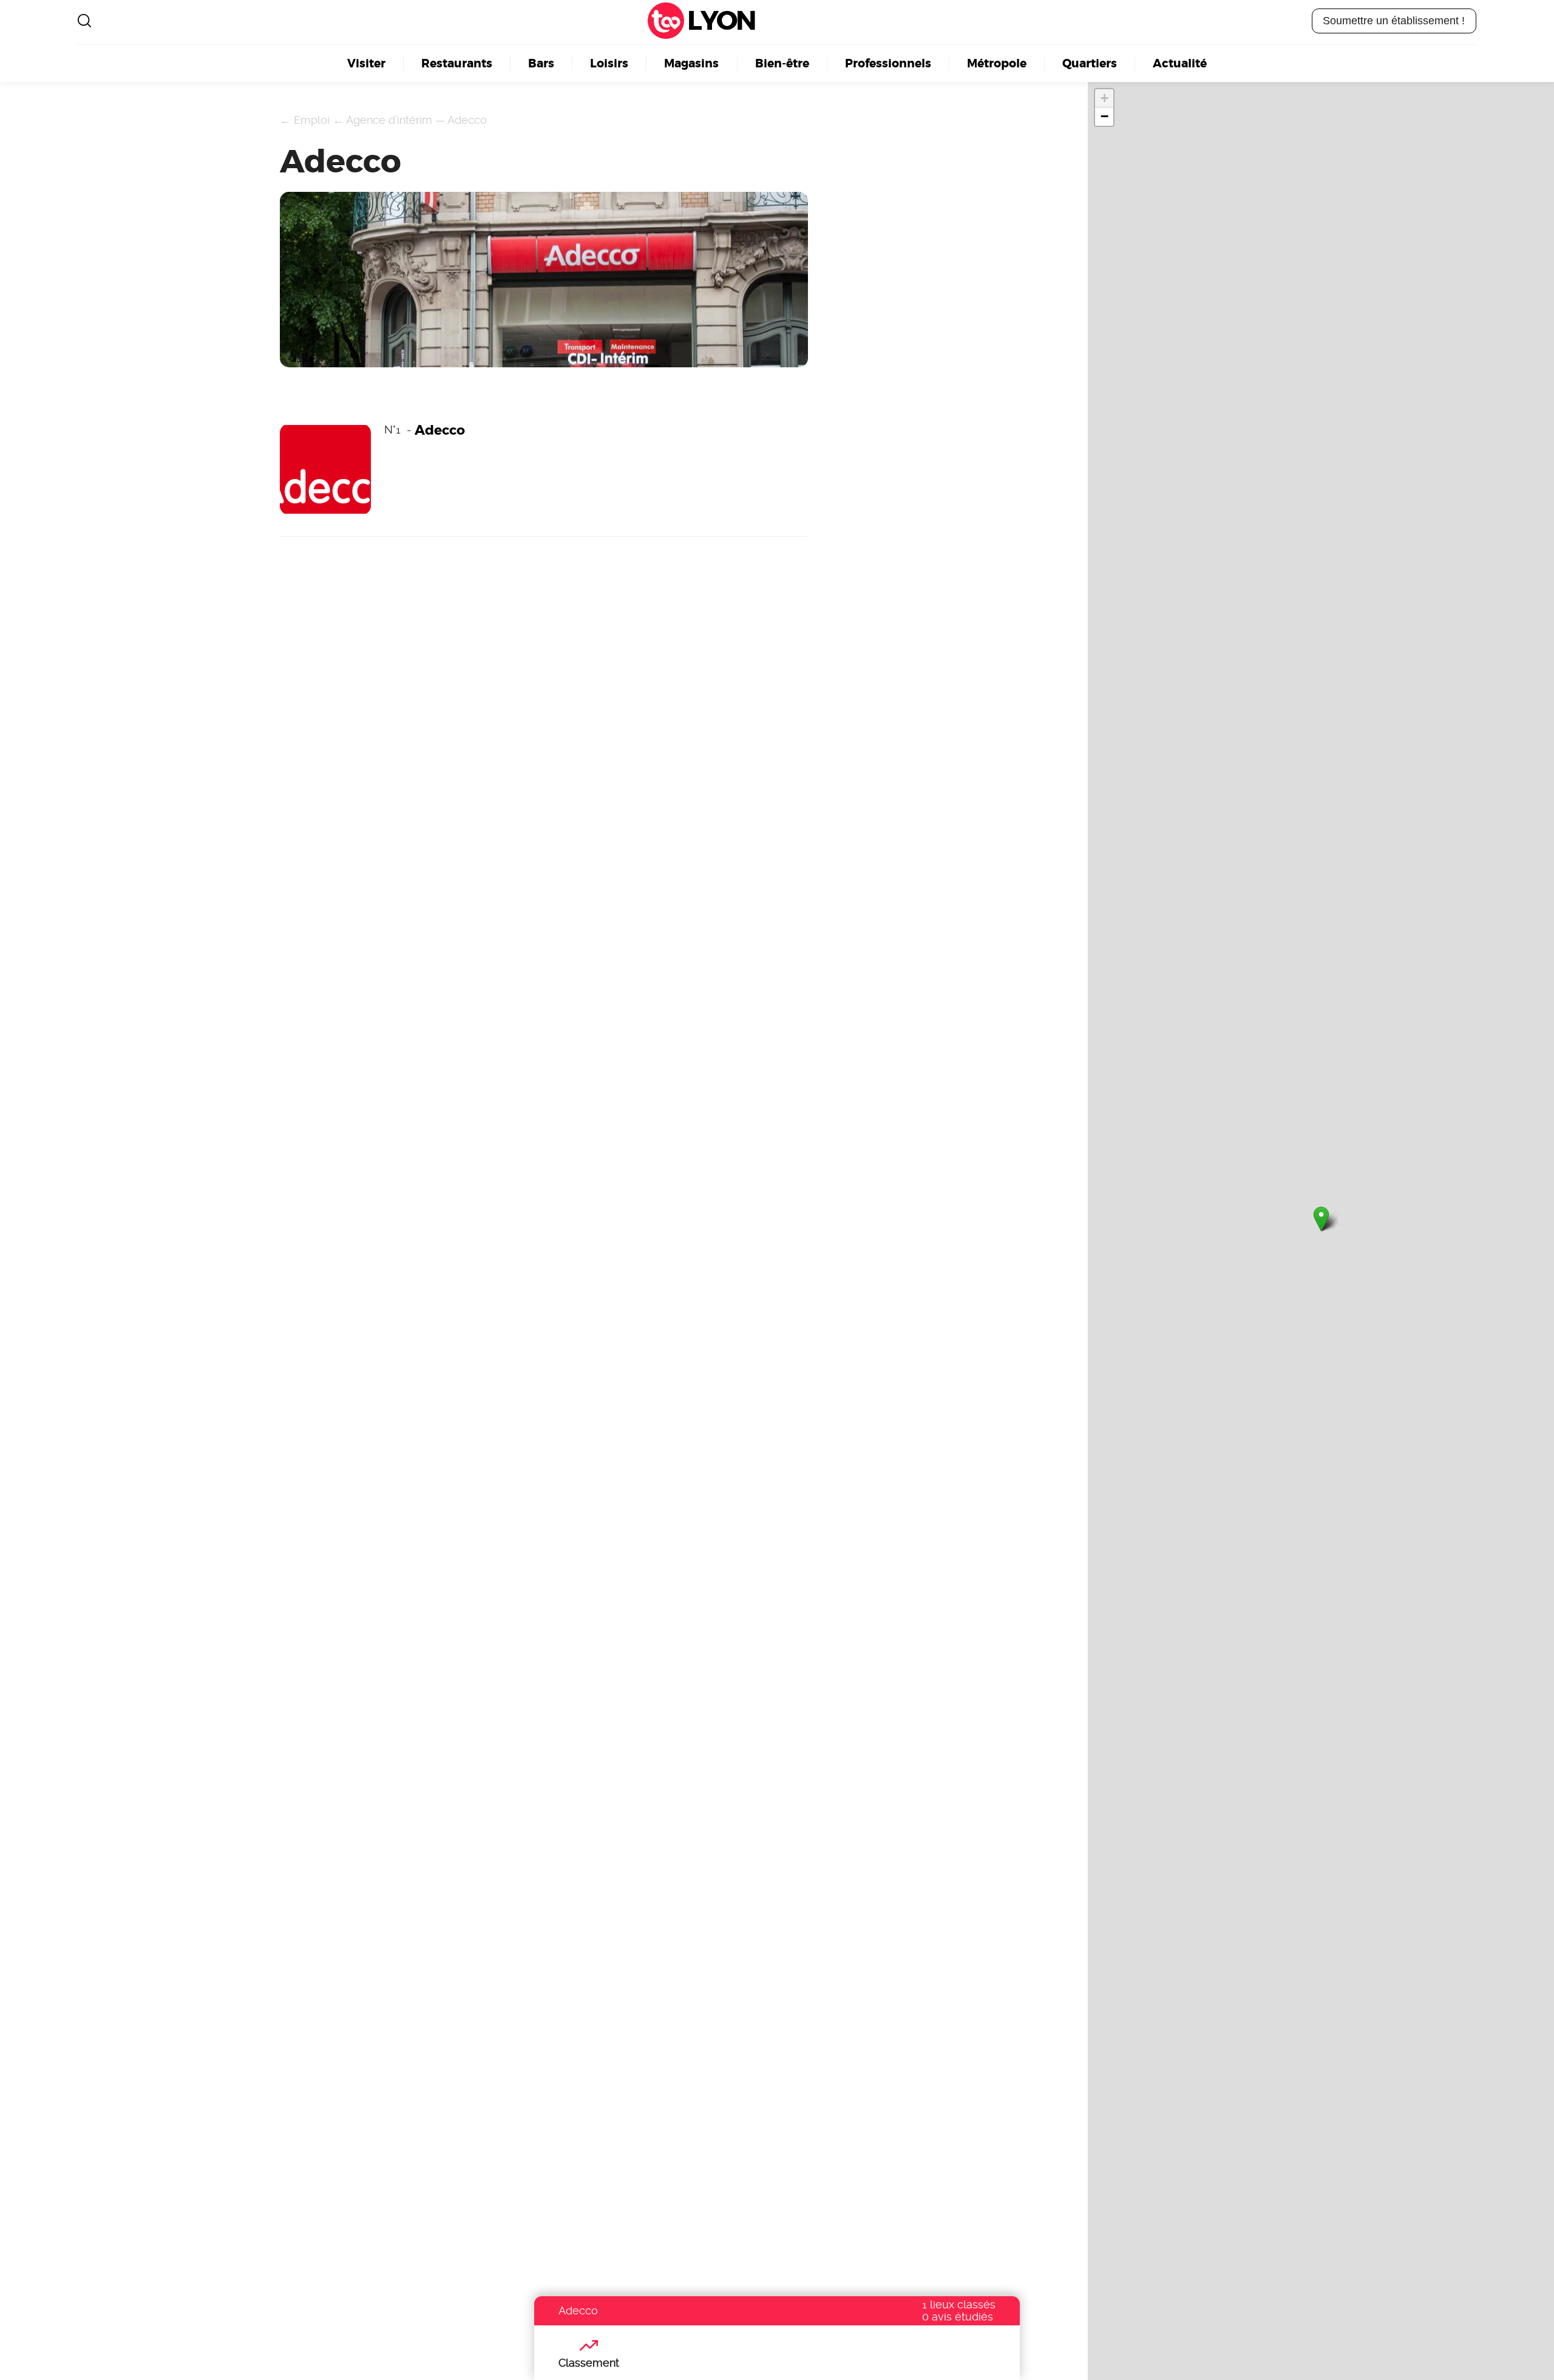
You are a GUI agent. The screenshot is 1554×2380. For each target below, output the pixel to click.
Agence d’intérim (389, 120)
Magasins (691, 63)
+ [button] (1104, 98)
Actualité (1180, 63)
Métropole (997, 63)
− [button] (1104, 116)
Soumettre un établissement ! (1394, 21)
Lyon (721, 21)
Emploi (312, 120)
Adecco (467, 120)
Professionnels (888, 63)
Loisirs (609, 63)
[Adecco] (1321, 1219)
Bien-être (782, 63)
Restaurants (457, 63)
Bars (541, 63)
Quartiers (1090, 63)
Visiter (366, 63)
